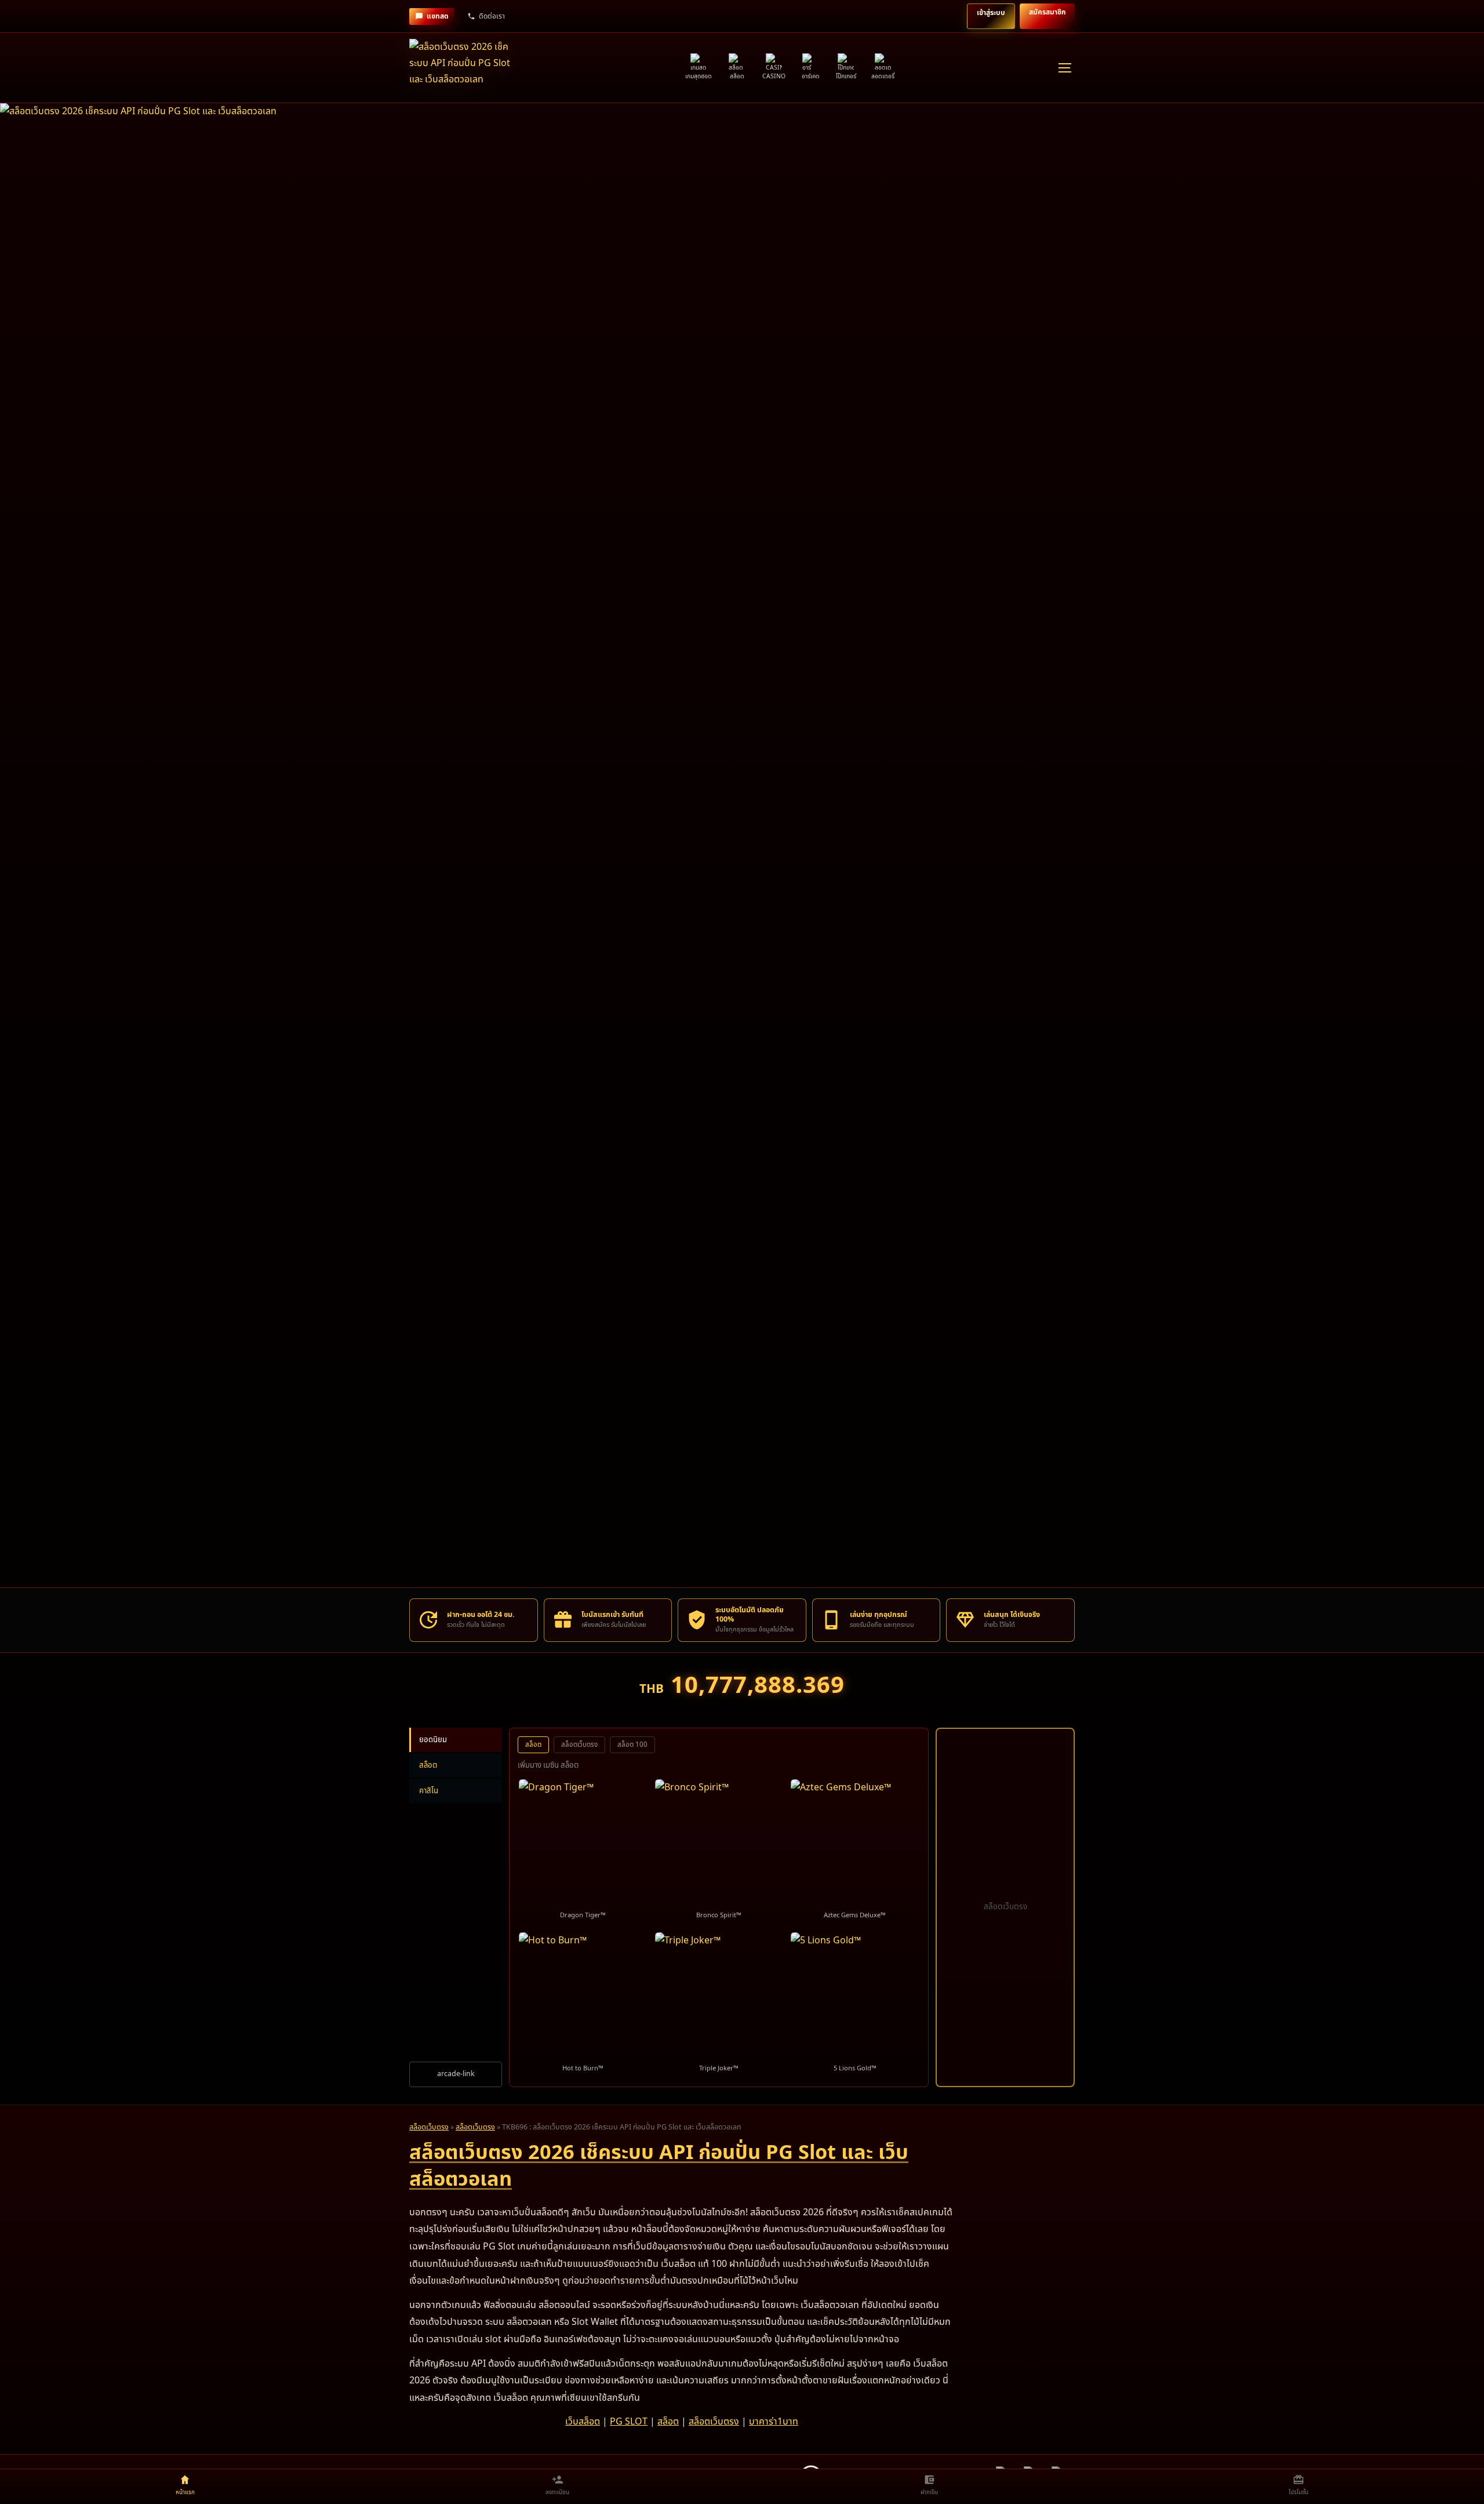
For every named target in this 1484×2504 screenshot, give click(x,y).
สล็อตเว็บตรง (579, 1745)
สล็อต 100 (632, 1745)
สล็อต (428, 1765)
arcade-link (456, 2074)
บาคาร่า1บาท (774, 2422)
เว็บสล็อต (583, 2422)
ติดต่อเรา (492, 16)
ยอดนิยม (433, 1740)
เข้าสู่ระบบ (991, 13)
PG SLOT (629, 2422)
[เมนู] (1064, 68)
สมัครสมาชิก (1047, 12)
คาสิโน (429, 1791)
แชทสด (438, 16)
